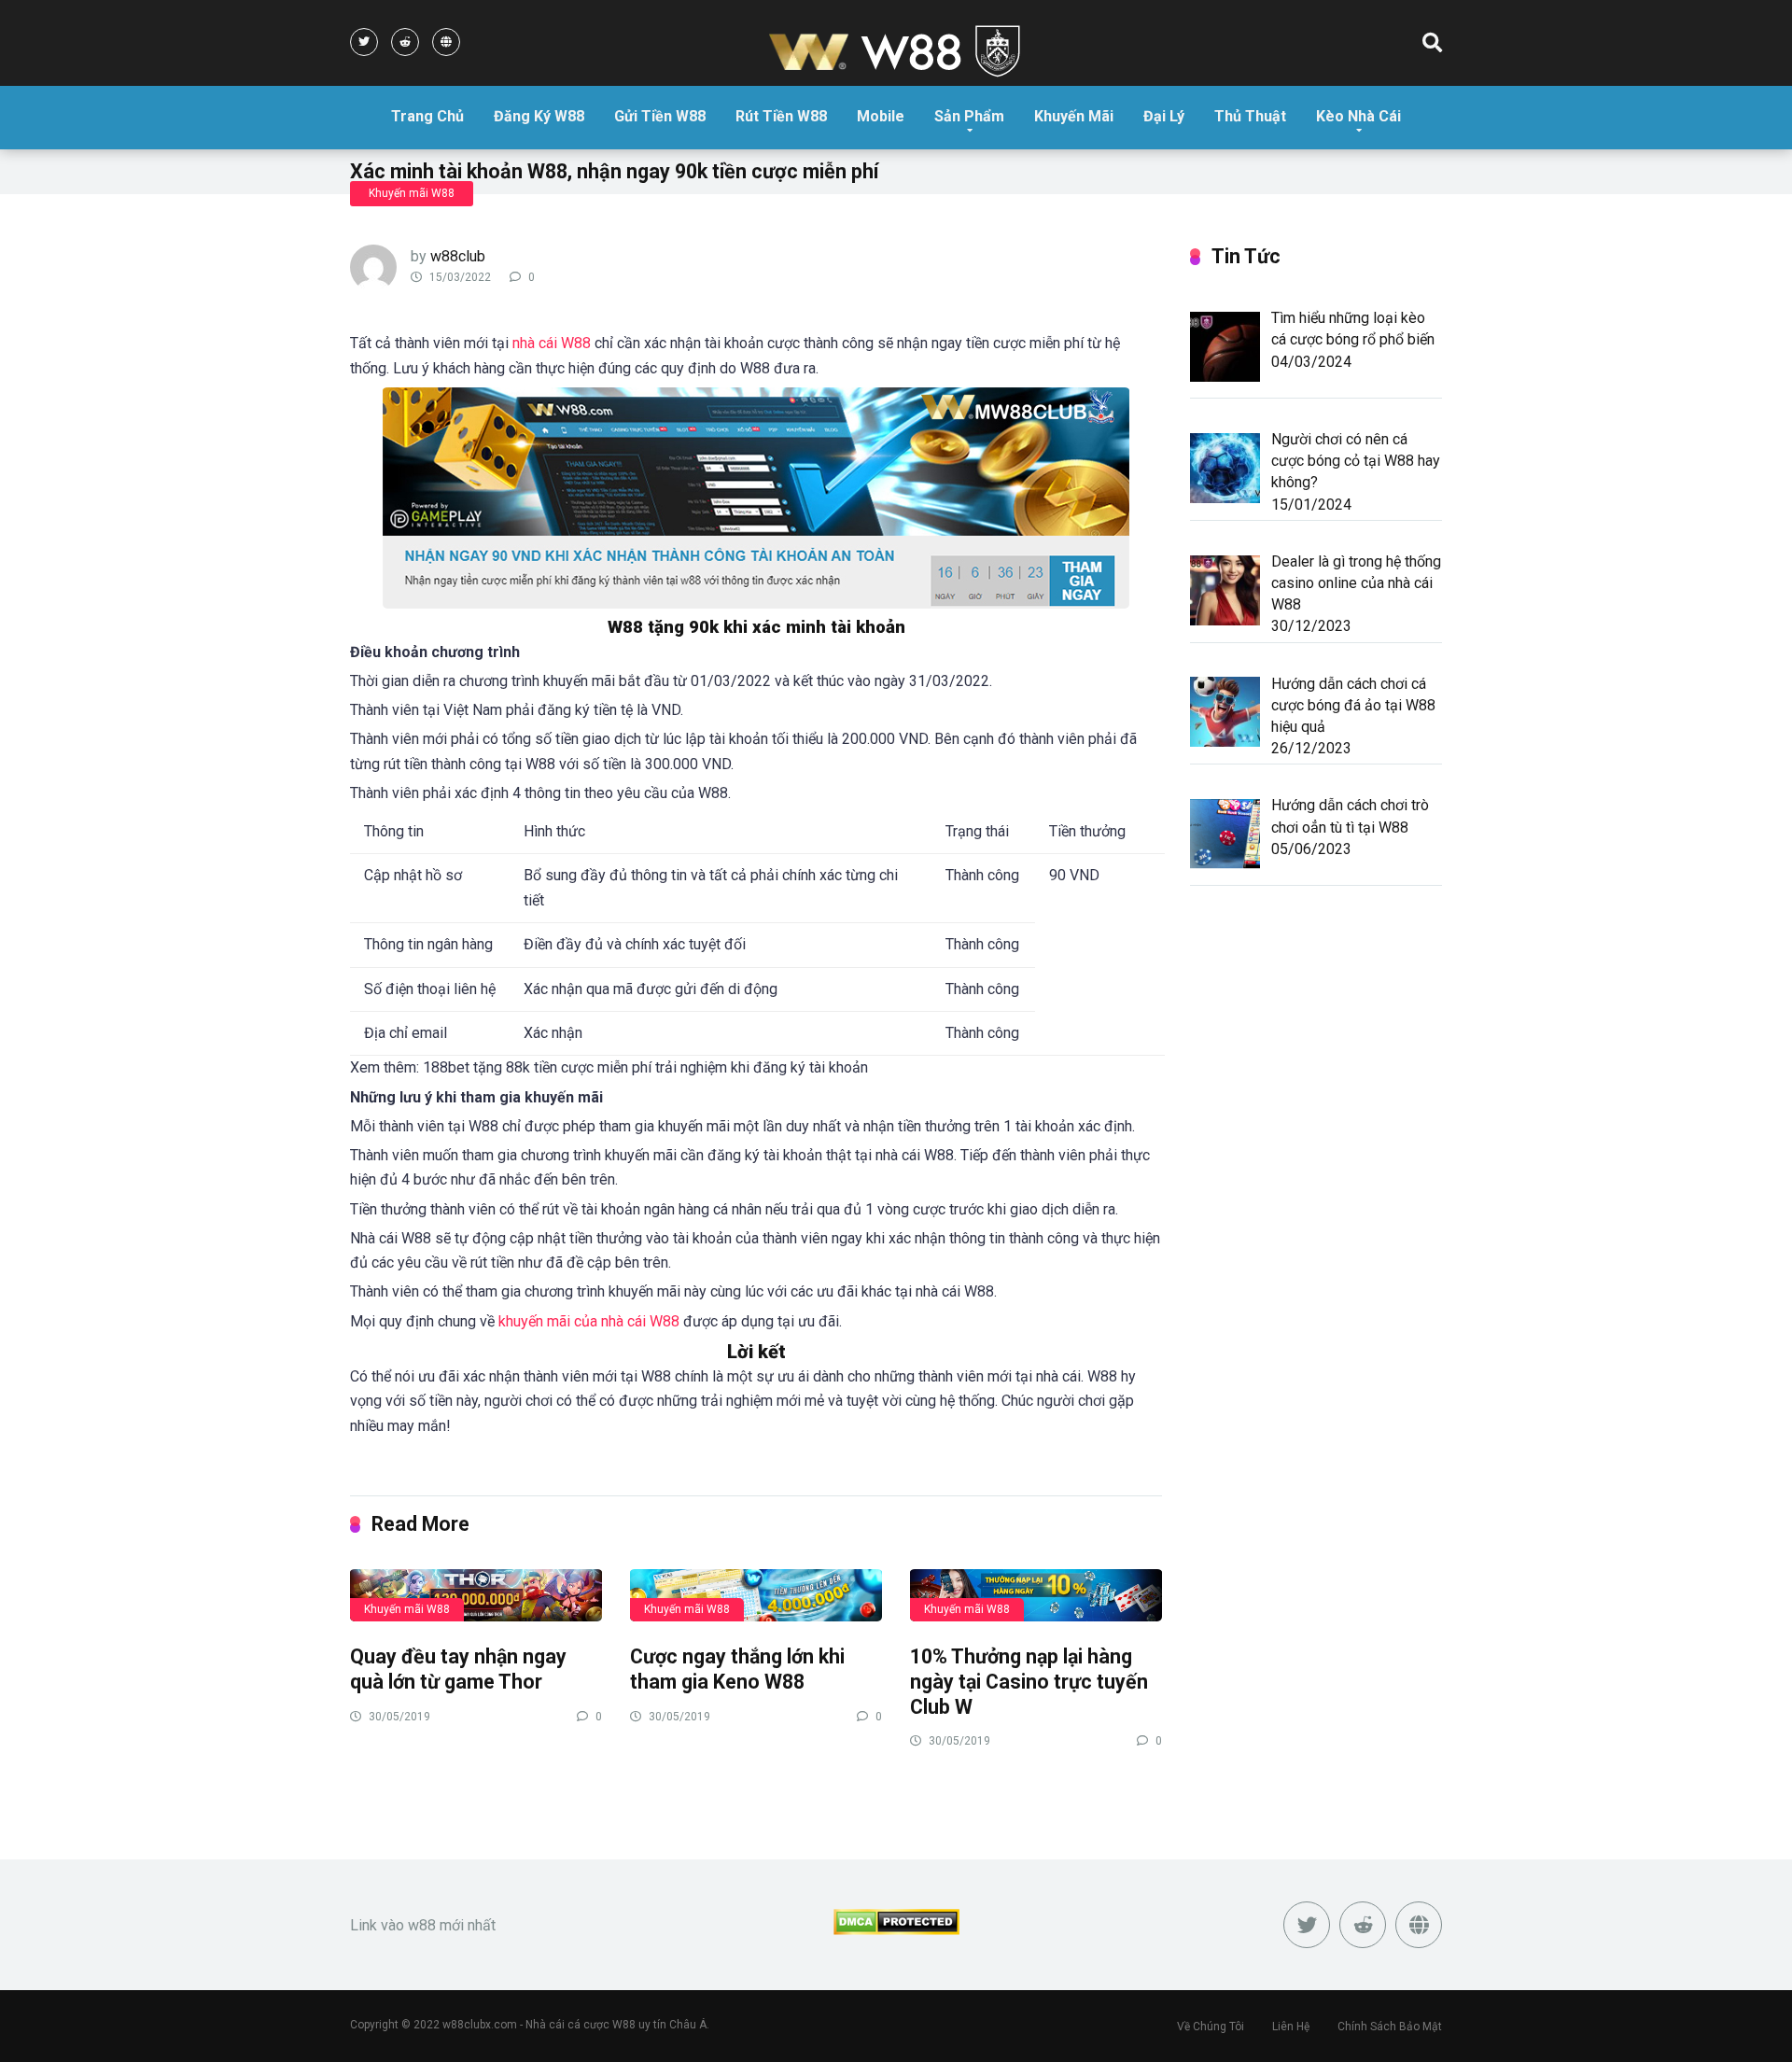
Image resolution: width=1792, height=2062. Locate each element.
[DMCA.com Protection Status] (896, 1930)
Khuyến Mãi (1074, 116)
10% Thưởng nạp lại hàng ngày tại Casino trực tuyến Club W (1029, 1681)
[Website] (446, 42)
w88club (458, 256)
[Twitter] (364, 42)
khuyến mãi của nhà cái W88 (589, 1321)
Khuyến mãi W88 (412, 193)
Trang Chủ (427, 116)
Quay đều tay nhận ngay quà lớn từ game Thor (458, 1669)
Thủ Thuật (1250, 116)
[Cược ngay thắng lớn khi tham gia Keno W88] (756, 1594)
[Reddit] (405, 42)
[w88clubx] (896, 53)
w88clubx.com (480, 2025)
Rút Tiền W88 (781, 116)
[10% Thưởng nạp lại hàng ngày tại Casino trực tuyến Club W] (1036, 1594)
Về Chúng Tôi (1211, 2027)
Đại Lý (1164, 116)
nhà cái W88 (552, 343)
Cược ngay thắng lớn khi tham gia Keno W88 (737, 1669)
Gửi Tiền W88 (660, 116)
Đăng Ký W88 (539, 116)
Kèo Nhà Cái (1358, 116)
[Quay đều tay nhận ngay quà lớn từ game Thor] (476, 1594)
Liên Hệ (1291, 2027)
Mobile (881, 116)
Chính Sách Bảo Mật (1390, 2027)
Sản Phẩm (969, 116)
